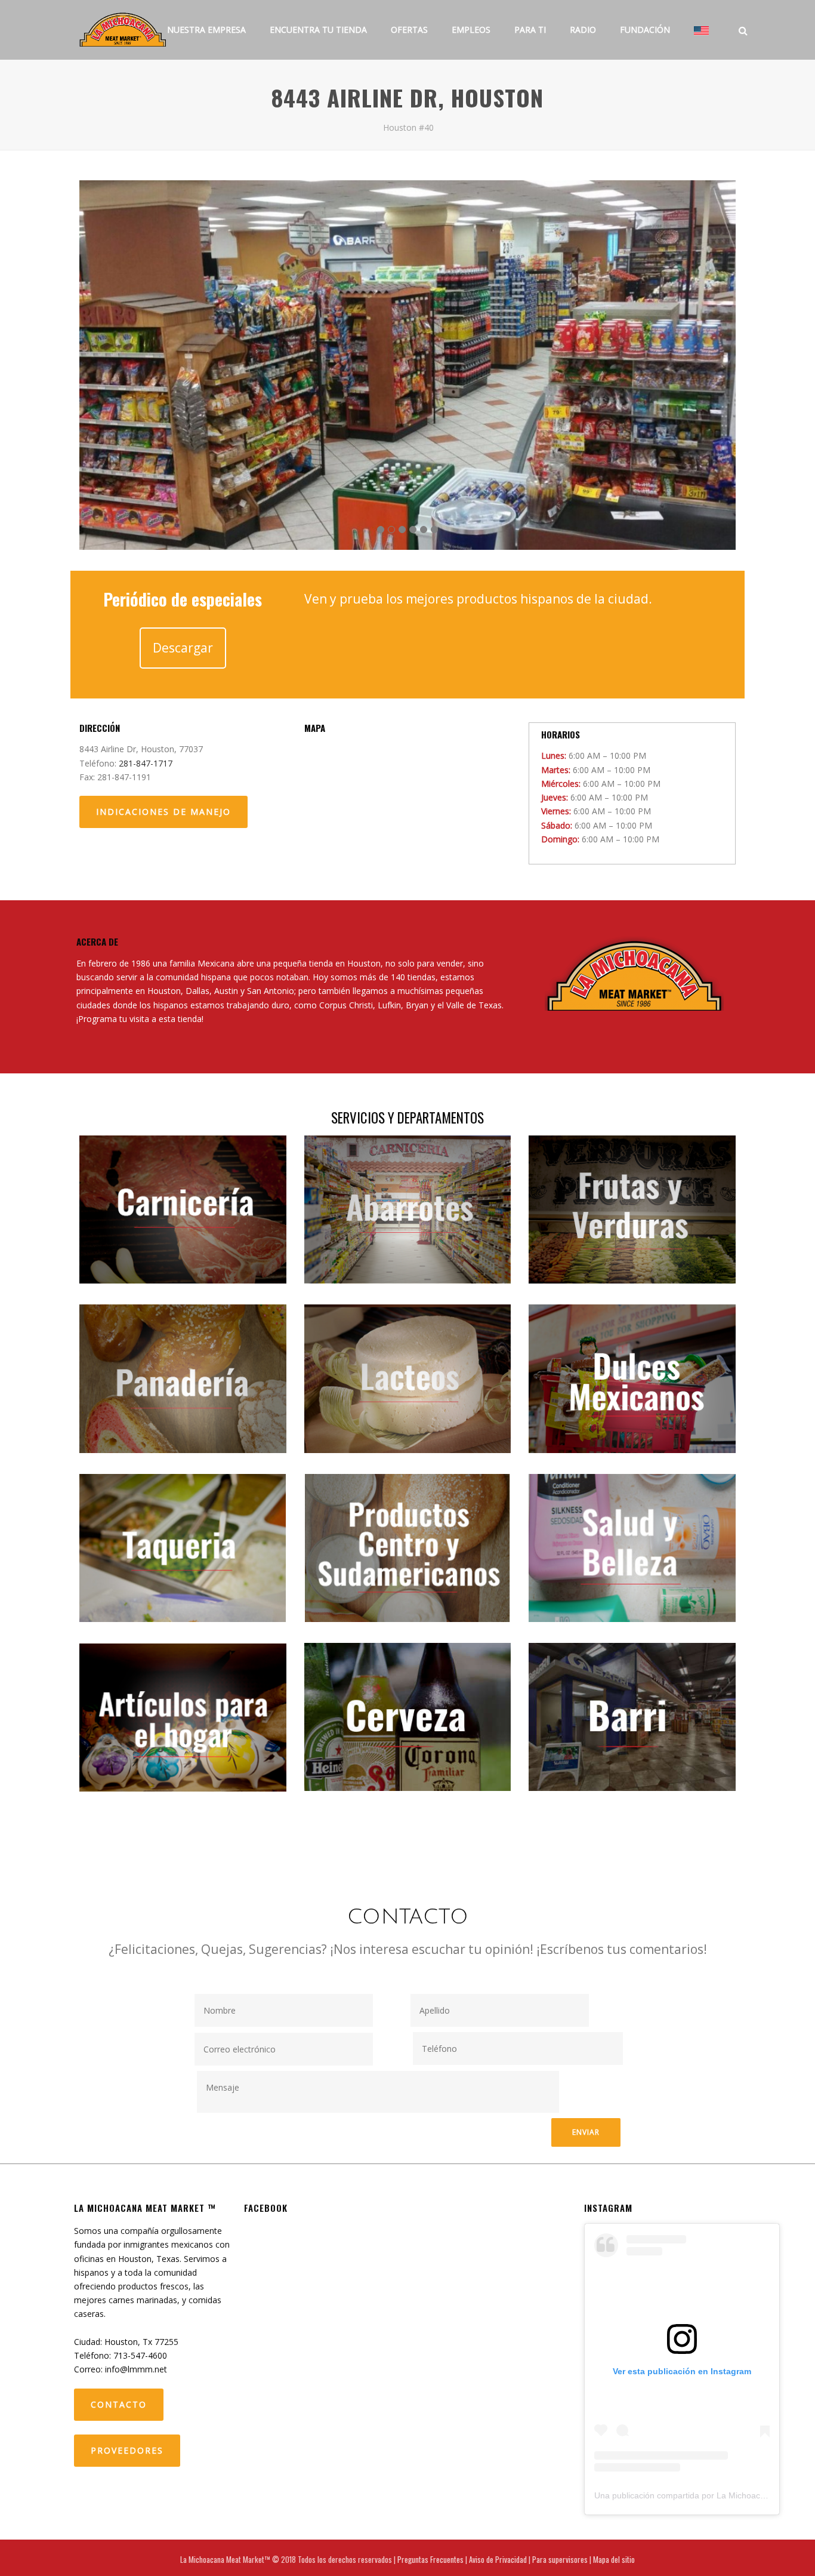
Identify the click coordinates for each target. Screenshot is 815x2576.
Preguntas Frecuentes (430, 2559)
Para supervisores (560, 2559)
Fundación (645, 30)
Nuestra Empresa (206, 30)
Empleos (471, 30)
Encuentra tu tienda (318, 30)
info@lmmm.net (136, 2369)
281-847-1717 (146, 763)
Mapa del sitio (614, 2559)
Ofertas (409, 30)
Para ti (530, 30)
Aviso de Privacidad (498, 2559)
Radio (583, 30)
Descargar (183, 648)
